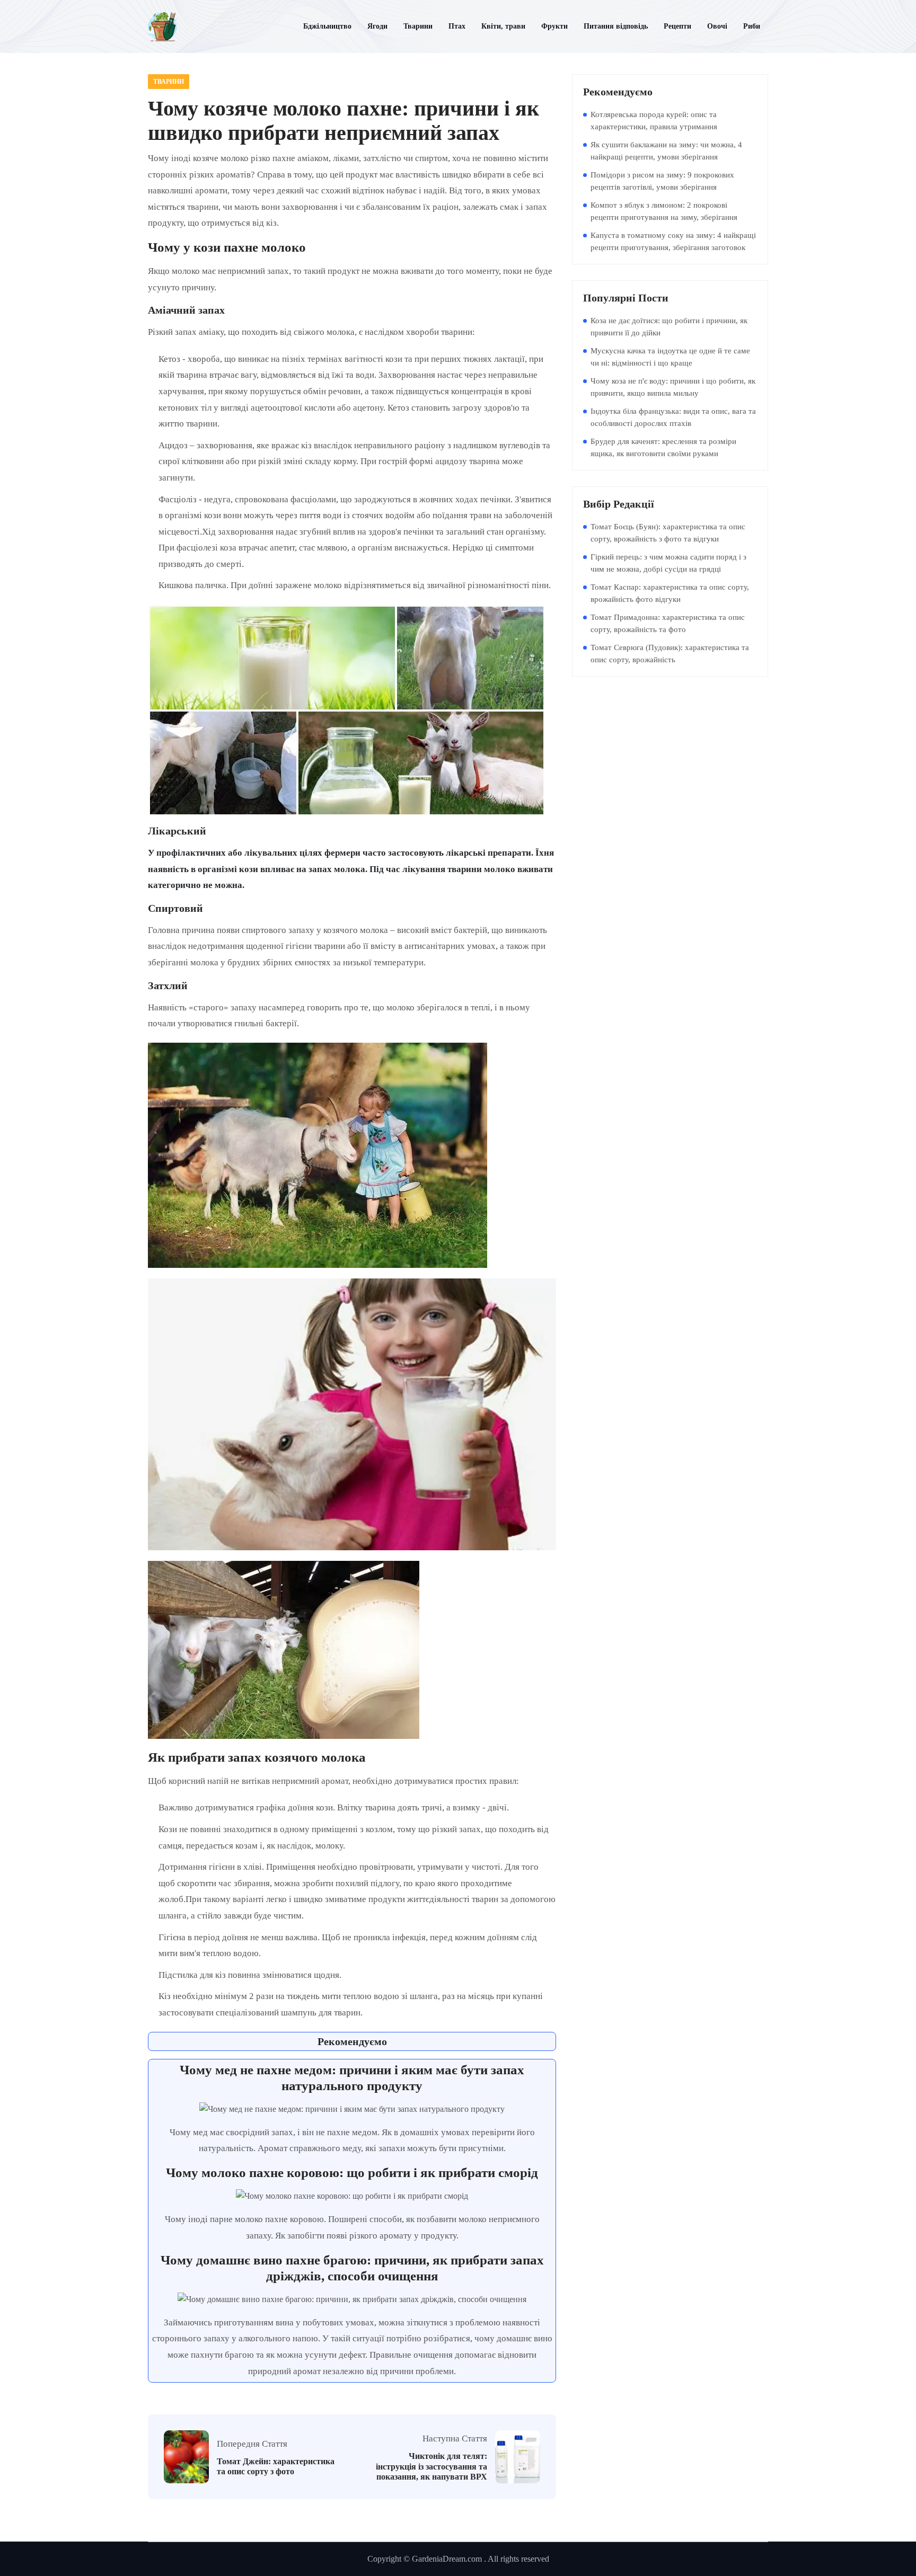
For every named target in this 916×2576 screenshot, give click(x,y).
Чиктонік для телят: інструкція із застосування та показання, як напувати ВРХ (431, 2466)
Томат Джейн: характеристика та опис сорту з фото (276, 2466)
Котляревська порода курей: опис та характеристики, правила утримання (654, 121)
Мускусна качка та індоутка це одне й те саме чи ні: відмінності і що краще (670, 357)
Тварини (169, 82)
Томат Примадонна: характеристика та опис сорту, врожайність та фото (668, 623)
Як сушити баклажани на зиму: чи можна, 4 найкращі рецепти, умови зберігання (666, 151)
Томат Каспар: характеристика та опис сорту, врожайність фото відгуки (670, 593)
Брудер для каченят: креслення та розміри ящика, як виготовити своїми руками (663, 447)
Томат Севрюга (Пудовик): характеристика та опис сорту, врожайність (670, 654)
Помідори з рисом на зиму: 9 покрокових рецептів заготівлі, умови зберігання (662, 181)
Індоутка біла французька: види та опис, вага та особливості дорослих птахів (673, 417)
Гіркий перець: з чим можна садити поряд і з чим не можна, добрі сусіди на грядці (668, 563)
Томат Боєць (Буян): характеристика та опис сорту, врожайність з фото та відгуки (668, 533)
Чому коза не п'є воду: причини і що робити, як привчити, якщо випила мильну (673, 387)
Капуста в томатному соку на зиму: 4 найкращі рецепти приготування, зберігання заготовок (673, 241)
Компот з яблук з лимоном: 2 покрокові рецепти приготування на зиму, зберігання (664, 211)
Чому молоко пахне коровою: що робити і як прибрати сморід (352, 2173)
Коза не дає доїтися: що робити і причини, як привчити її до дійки (669, 327)
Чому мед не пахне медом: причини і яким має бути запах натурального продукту (352, 2078)
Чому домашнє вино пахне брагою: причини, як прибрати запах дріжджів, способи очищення (352, 2268)
